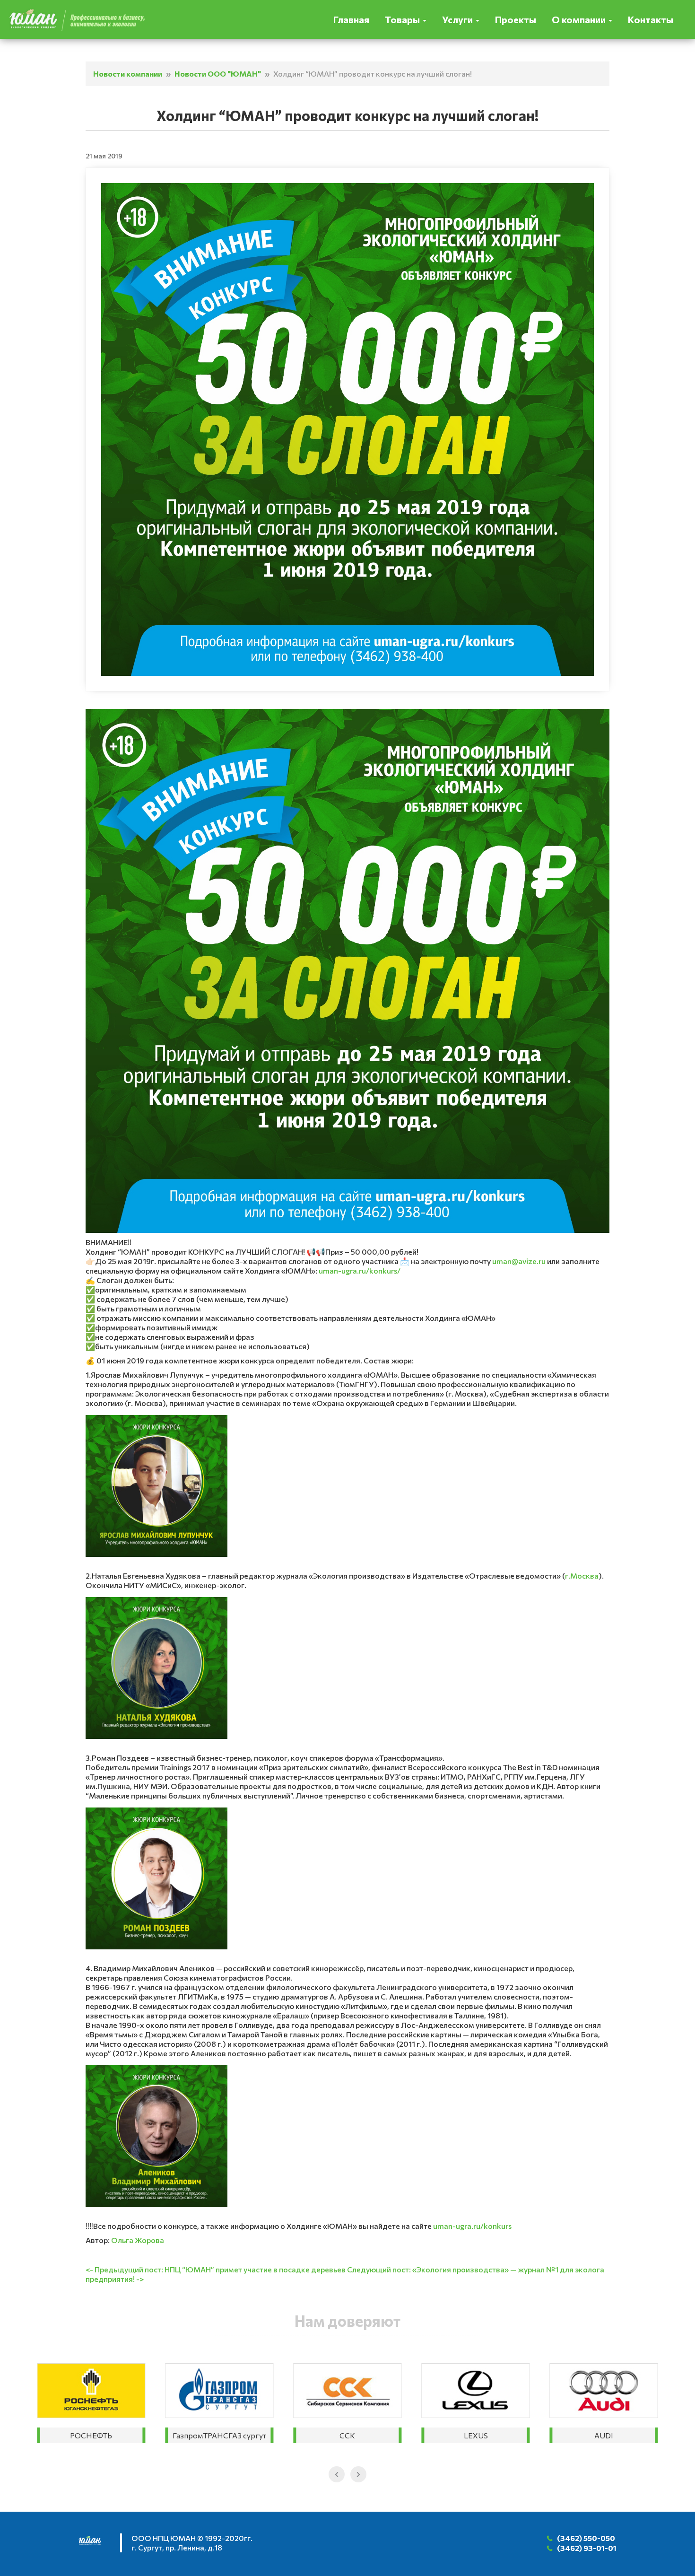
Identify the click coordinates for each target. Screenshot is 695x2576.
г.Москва (582, 1576)
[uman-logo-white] (95, 2544)
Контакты (651, 19)
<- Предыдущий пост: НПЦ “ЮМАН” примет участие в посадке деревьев (216, 2269)
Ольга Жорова (138, 2240)
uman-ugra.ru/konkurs (472, 2226)
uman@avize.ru (519, 1261)
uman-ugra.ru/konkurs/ (360, 1271)
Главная (351, 19)
